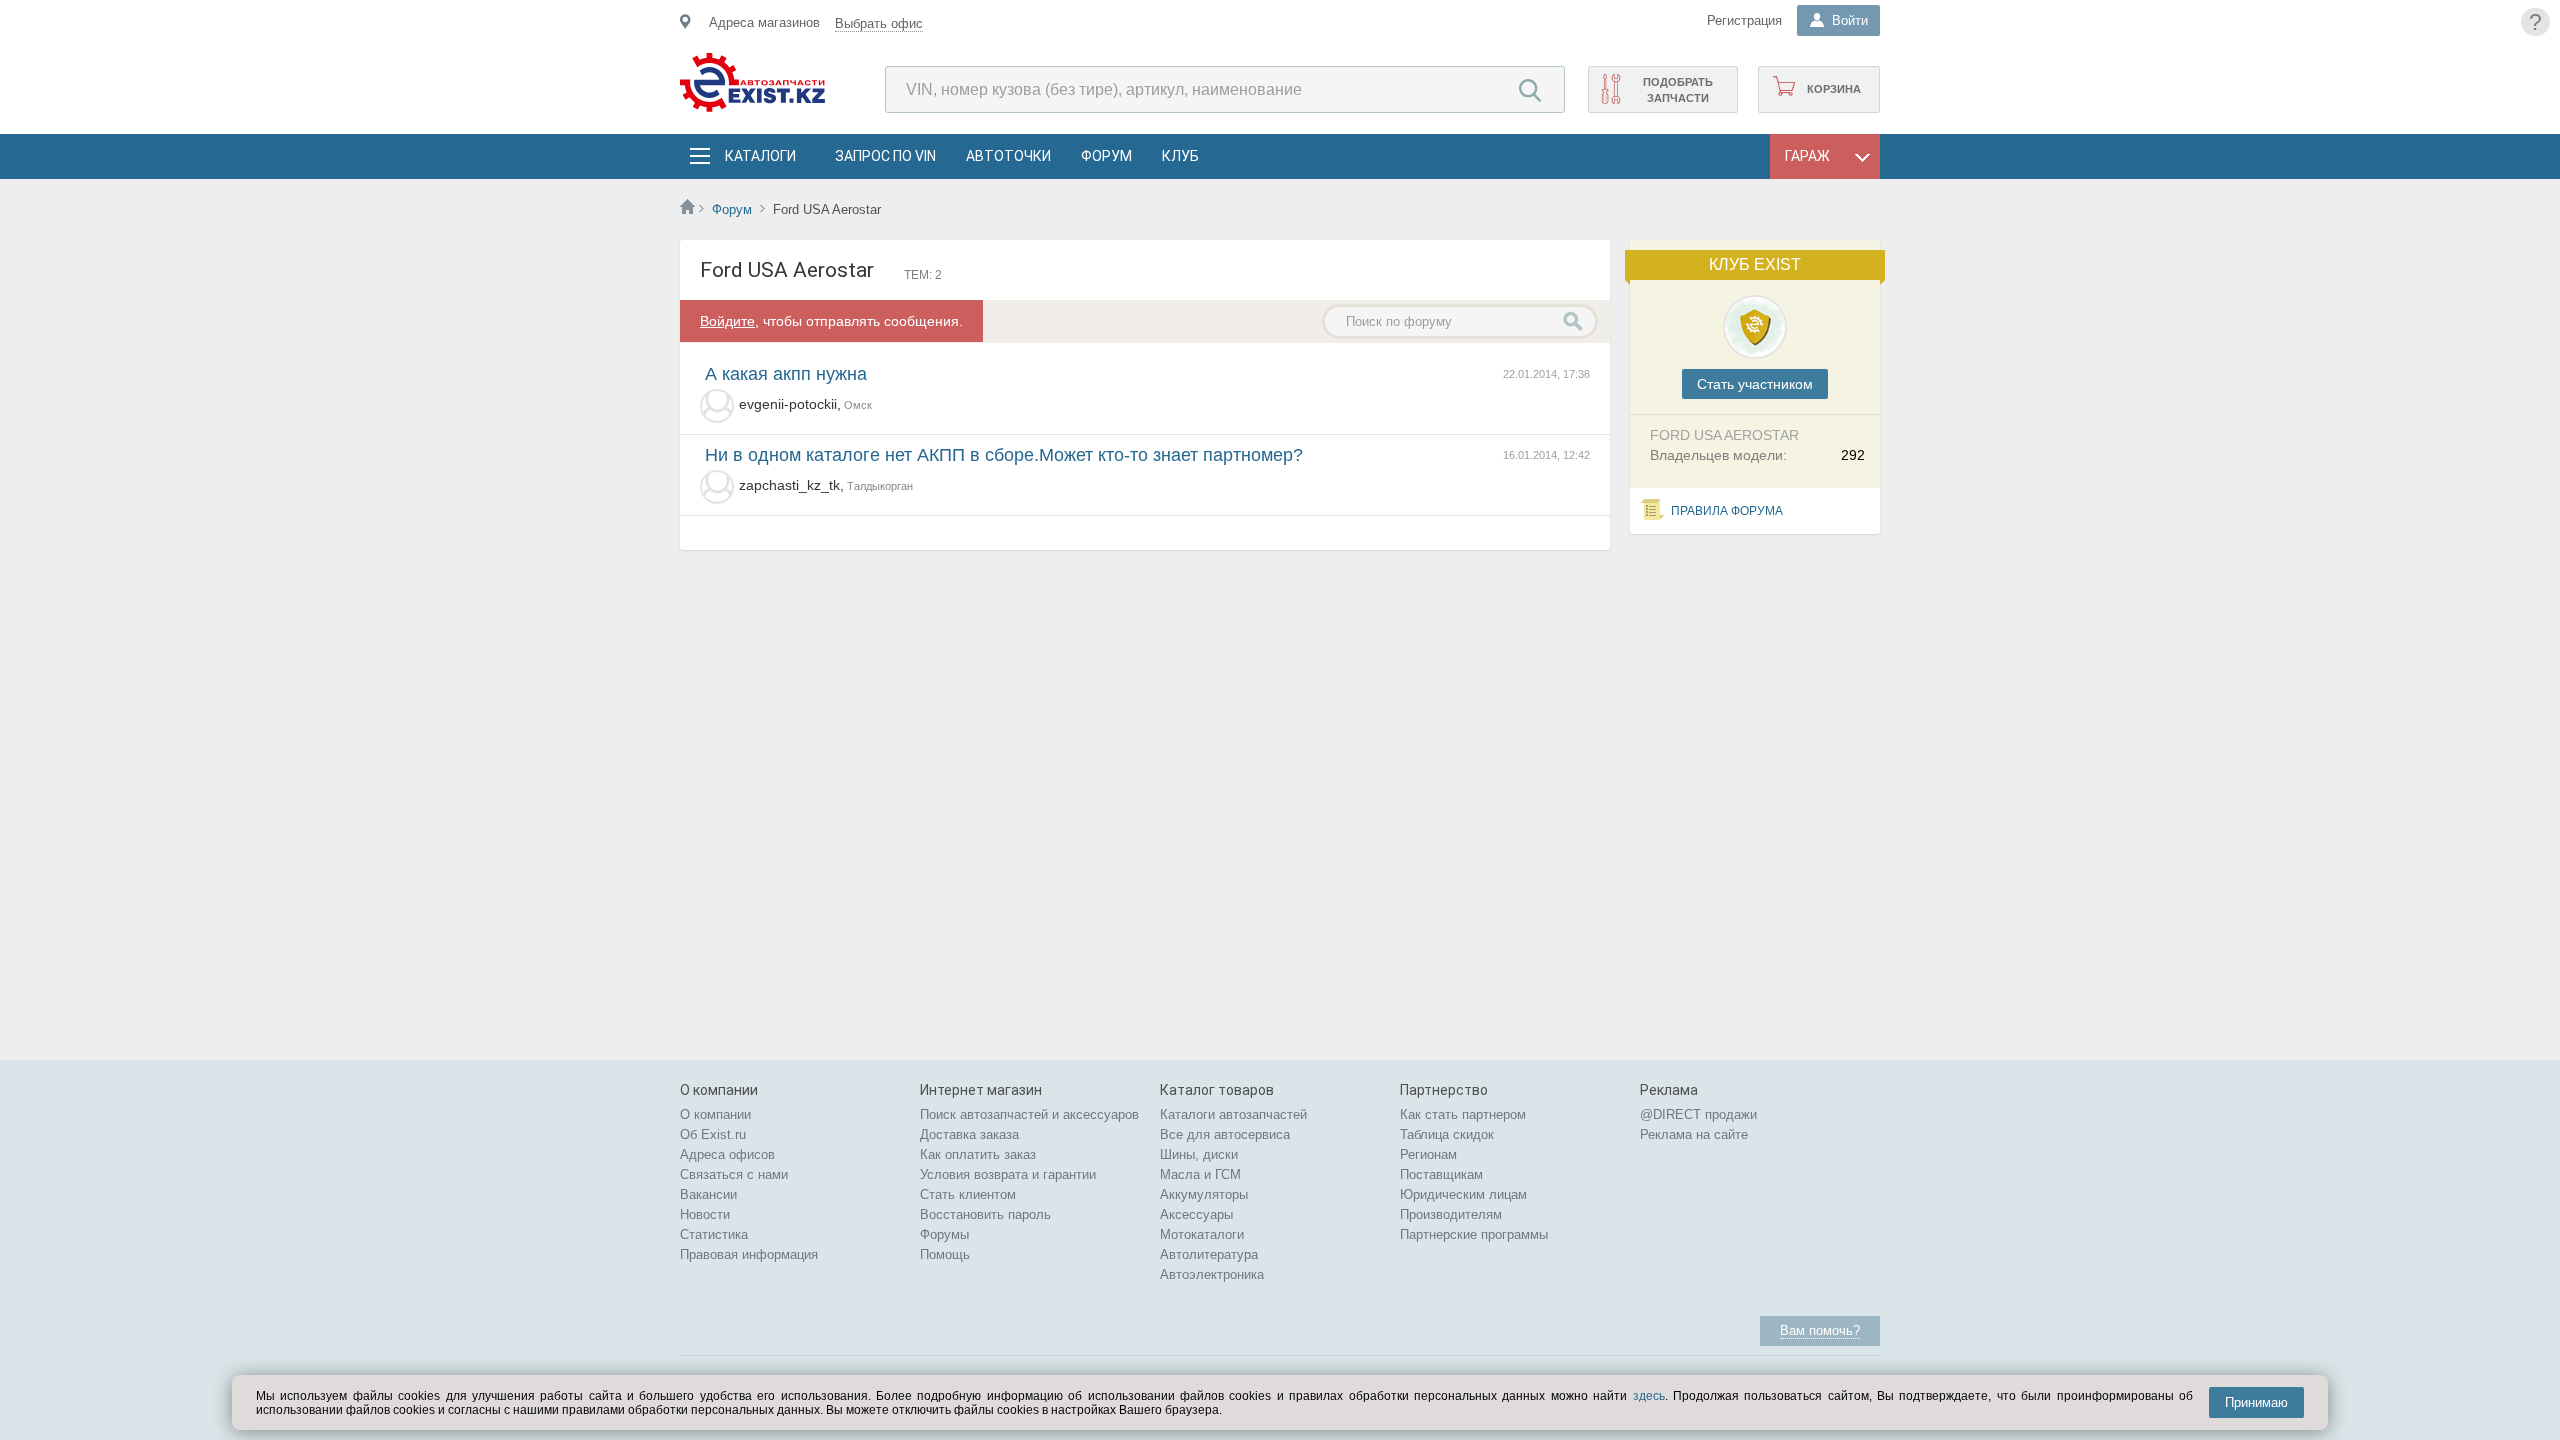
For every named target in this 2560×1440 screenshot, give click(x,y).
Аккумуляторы (1204, 1194)
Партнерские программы (1474, 1234)
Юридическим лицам (1463, 1194)
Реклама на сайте (1694, 1134)
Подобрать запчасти (1678, 90)
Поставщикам (1441, 1174)
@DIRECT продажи (1698, 1114)
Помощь (945, 1254)
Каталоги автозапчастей (1233, 1114)
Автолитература (1209, 1254)
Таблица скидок (1447, 1134)
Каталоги (760, 156)
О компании (715, 1114)
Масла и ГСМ (1200, 1174)
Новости (705, 1214)
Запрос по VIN (885, 156)
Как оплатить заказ (978, 1154)
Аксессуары (1196, 1214)
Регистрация (1744, 20)
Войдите (727, 321)
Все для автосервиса (1225, 1134)
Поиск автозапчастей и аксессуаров (1029, 1114)
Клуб (1180, 156)
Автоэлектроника (1212, 1274)
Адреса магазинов (764, 22)
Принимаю (2256, 1402)
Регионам (1428, 1154)
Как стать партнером (1463, 1114)
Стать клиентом (968, 1194)
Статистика (714, 1234)
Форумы (944, 1234)
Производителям (1451, 1214)
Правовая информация (749, 1254)
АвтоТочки (1008, 156)
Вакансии (708, 1194)
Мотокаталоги (1202, 1234)
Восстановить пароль (985, 1214)
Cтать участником (1755, 384)
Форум (1106, 156)
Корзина (1834, 89)
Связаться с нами (734, 1174)
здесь (1649, 1396)
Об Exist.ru (713, 1134)
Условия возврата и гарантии (1008, 1174)
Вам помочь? (1820, 1330)
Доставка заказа (969, 1134)
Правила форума (1727, 511)
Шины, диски (1199, 1154)
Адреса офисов (727, 1154)
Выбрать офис (879, 23)
